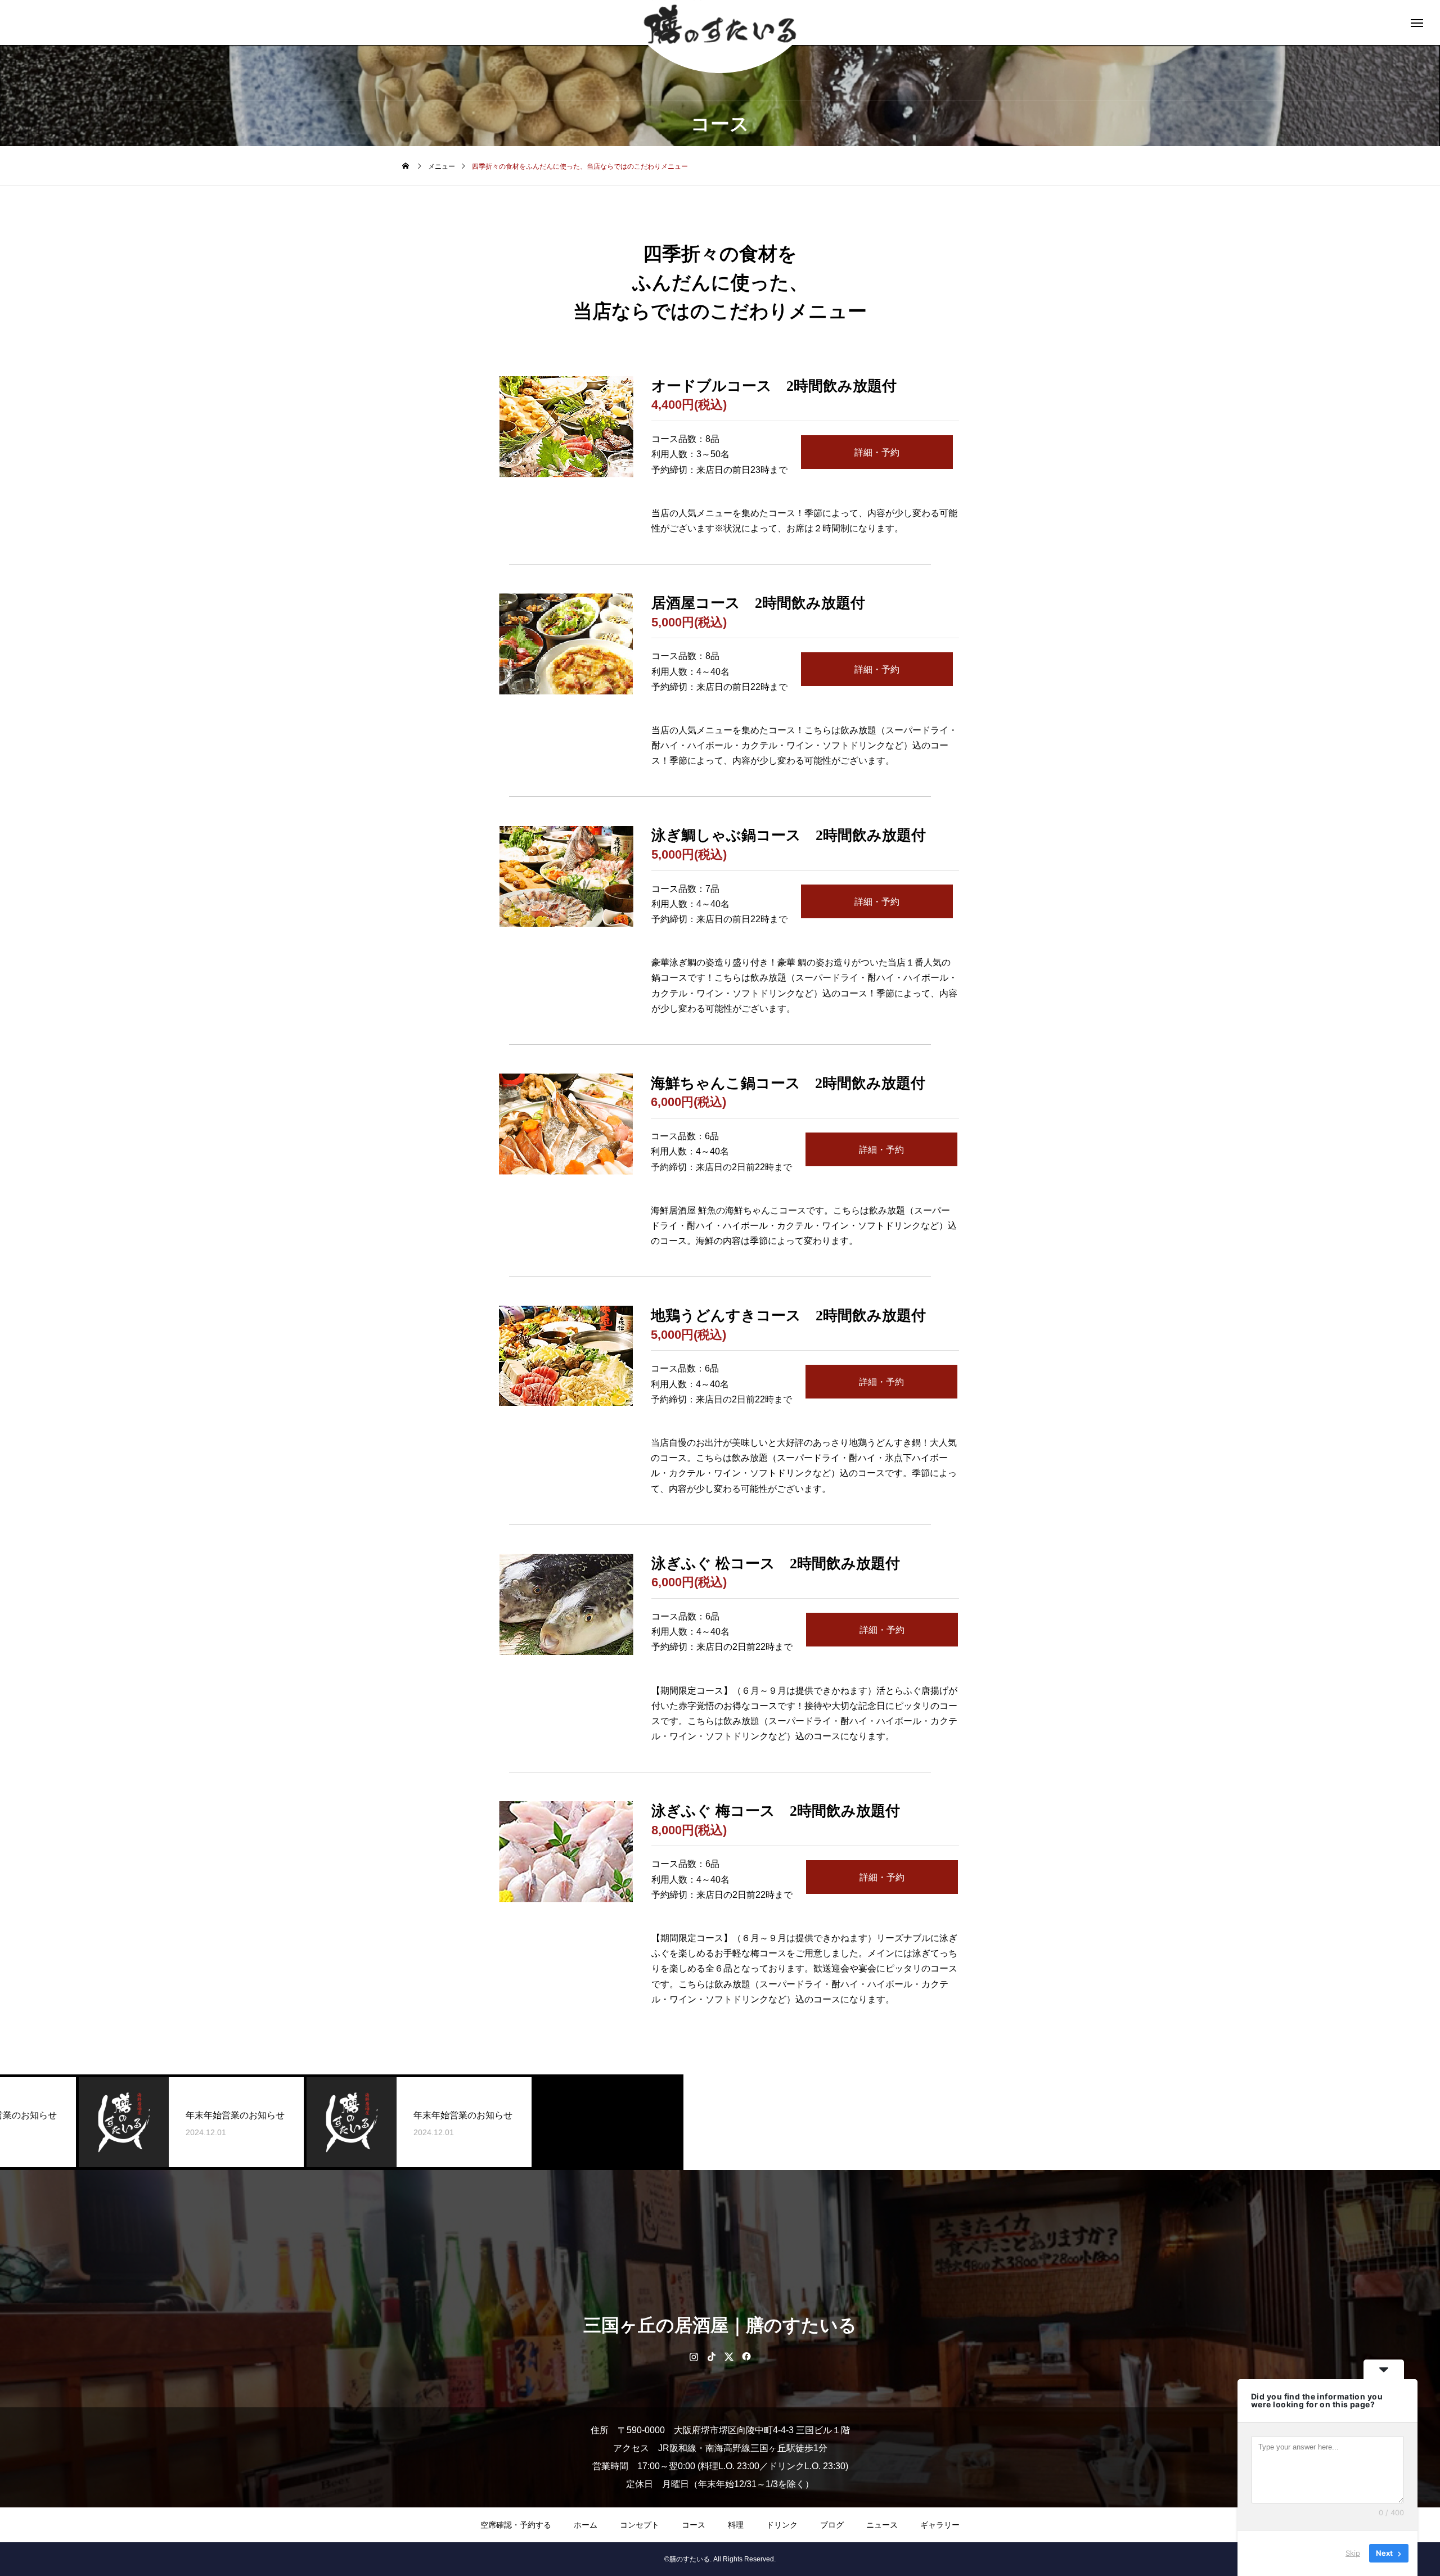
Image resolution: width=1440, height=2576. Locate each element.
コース (694, 2525)
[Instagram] (694, 2356)
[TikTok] (711, 2356)
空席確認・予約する (516, 2525)
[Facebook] (746, 2356)
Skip (1353, 2553)
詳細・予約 (877, 452)
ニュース (882, 2525)
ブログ (832, 2525)
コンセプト (640, 2525)
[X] (729, 2356)
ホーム (586, 2525)
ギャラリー (940, 2525)
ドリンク (782, 2525)
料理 (736, 2525)
